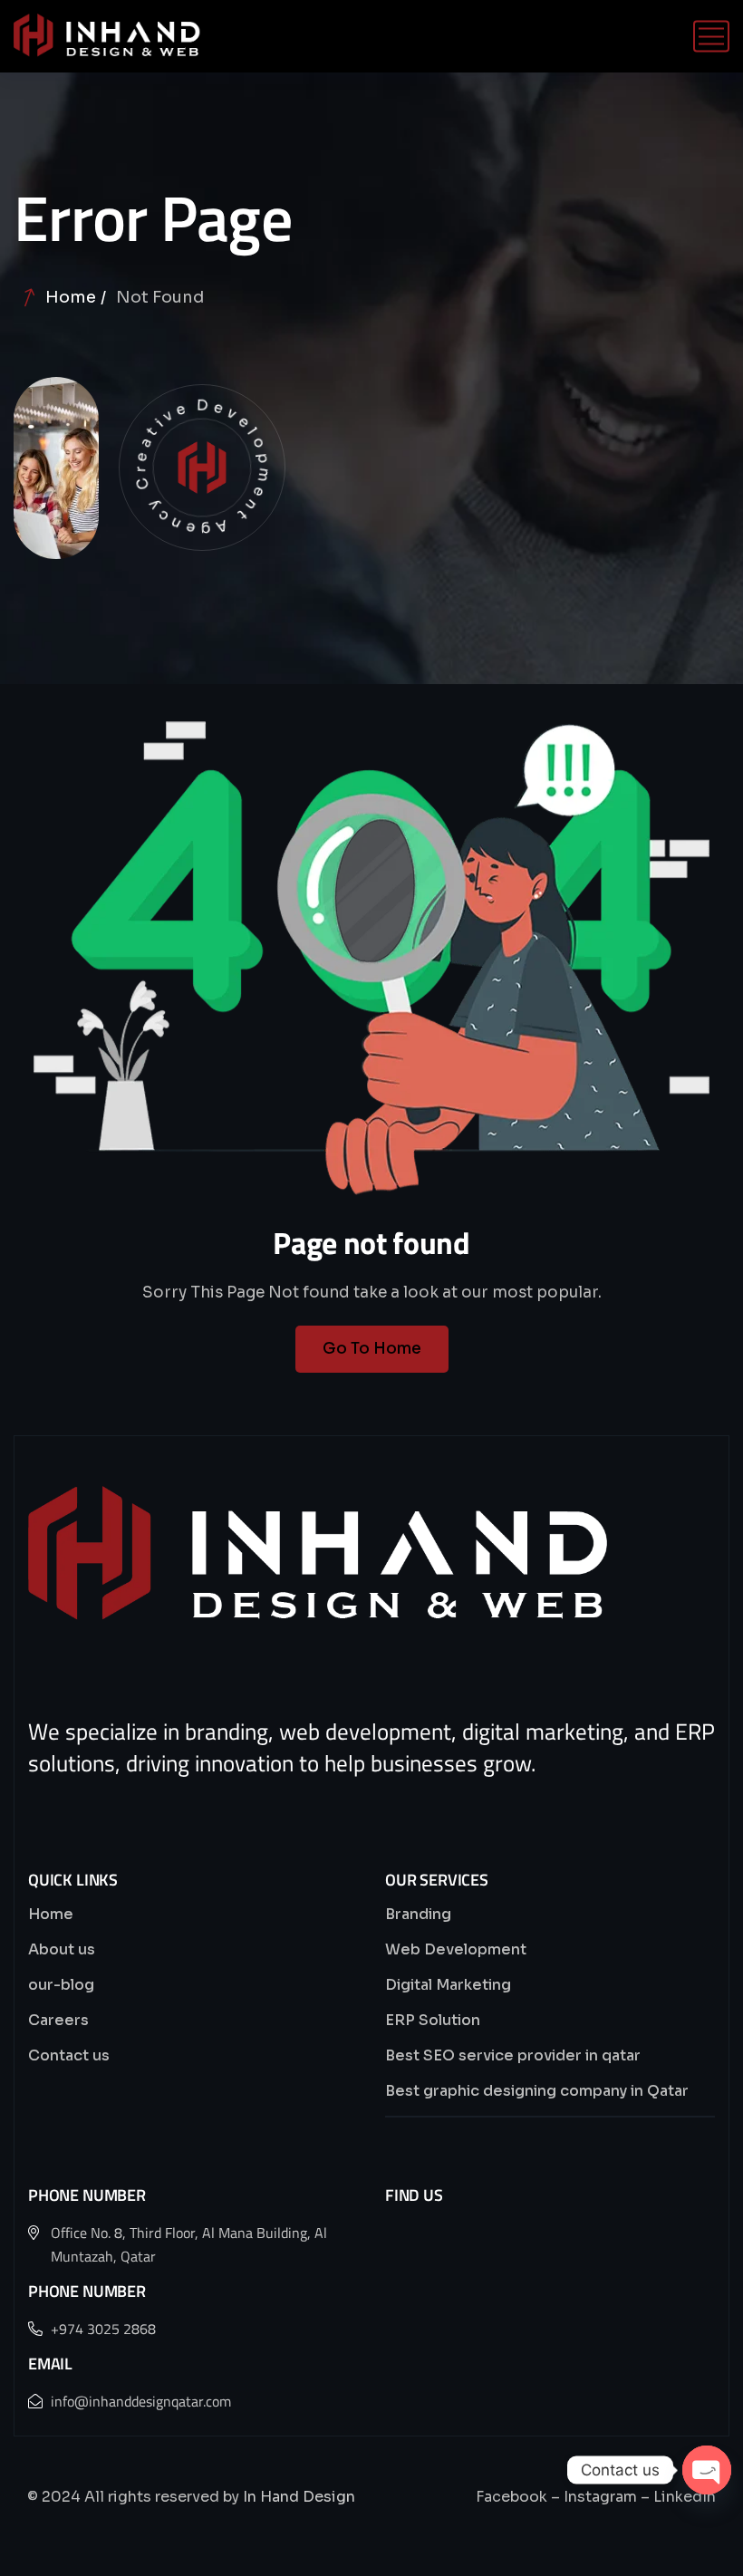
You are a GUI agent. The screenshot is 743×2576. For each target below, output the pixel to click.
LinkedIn (685, 2497)
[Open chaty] (707, 2470)
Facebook (511, 2497)
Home (71, 297)
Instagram (600, 2497)
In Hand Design (299, 2497)
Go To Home (372, 1349)
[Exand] (107, 36)
